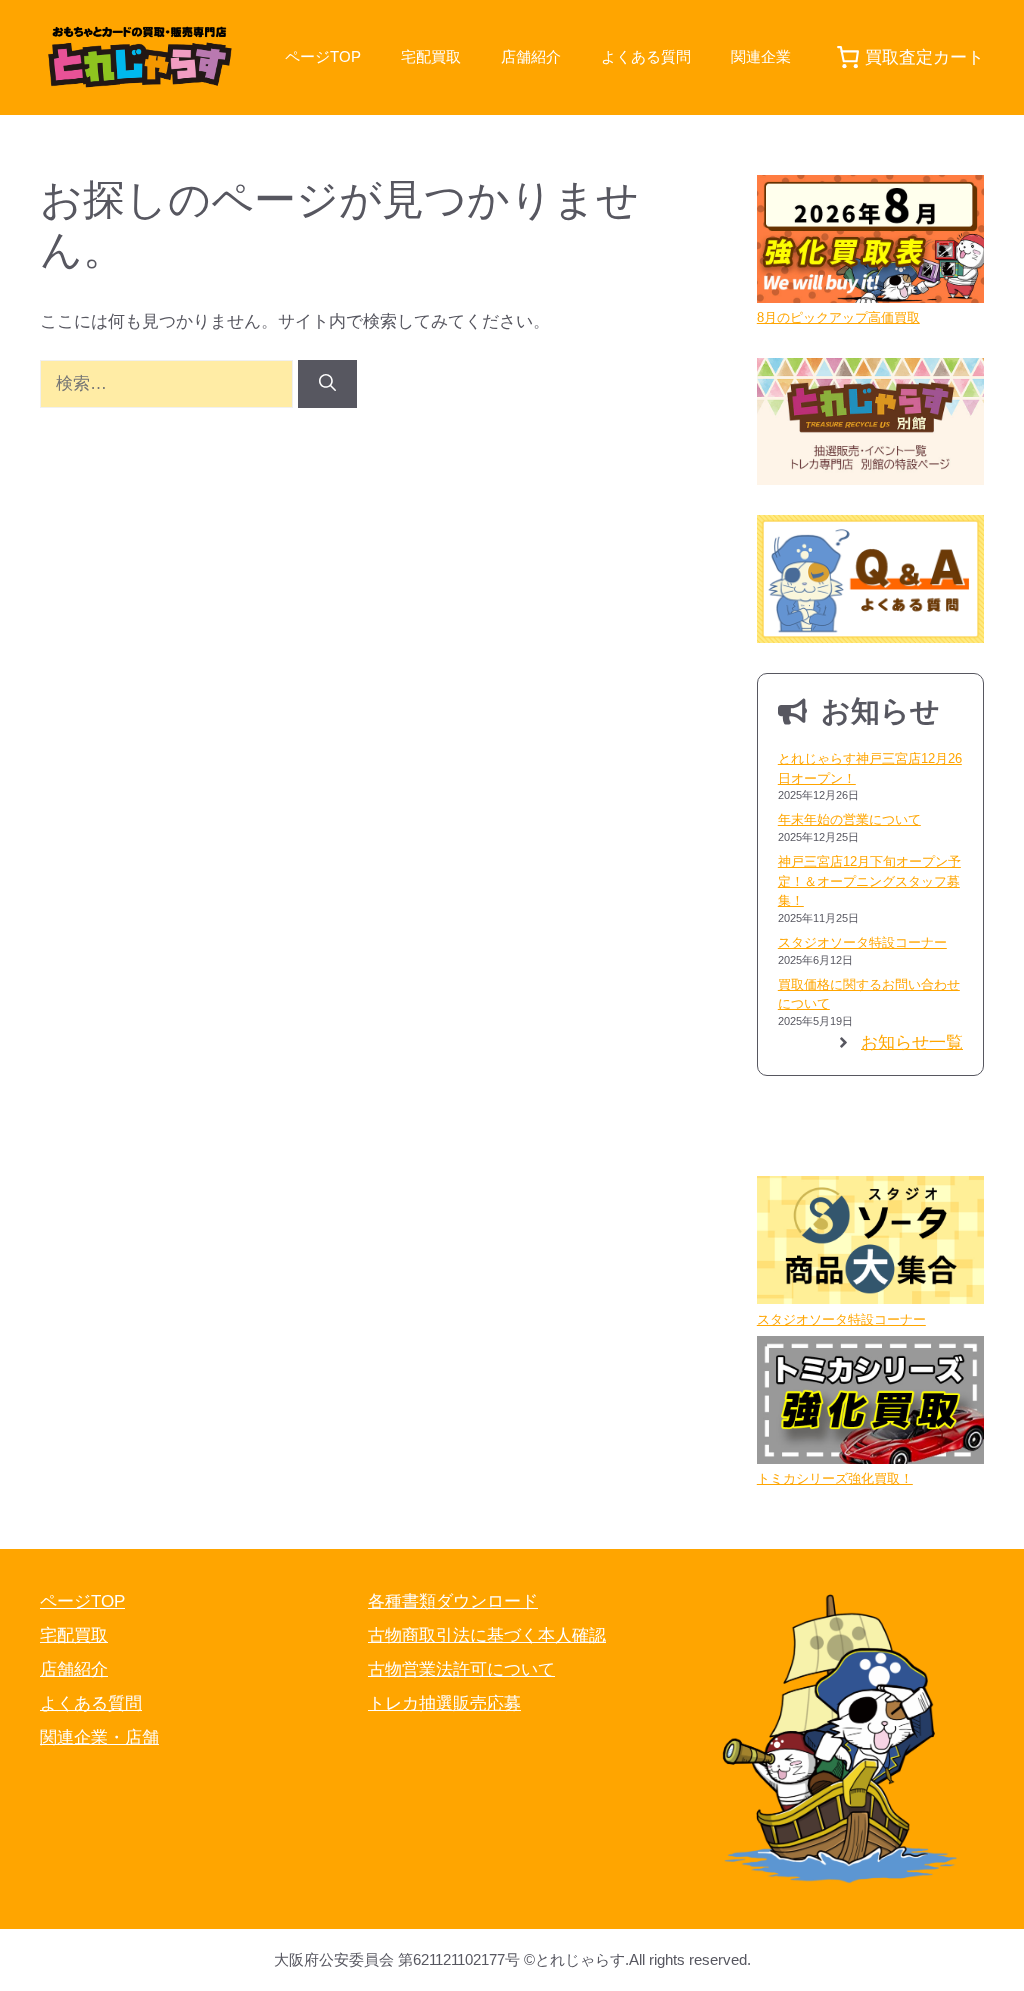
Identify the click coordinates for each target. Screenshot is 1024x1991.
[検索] (327, 384)
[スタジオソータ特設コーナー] (870, 1242)
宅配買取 (431, 56)
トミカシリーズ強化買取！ (835, 1478)
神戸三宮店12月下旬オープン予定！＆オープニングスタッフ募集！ (869, 881)
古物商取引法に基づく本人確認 (487, 1635)
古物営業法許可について (461, 1669)
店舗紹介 (531, 56)
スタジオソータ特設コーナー (862, 942)
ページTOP (323, 56)
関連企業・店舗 (99, 1737)
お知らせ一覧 (912, 1042)
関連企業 (761, 56)
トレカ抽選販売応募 (444, 1703)
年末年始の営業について (849, 819)
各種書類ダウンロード (453, 1601)
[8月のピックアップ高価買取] (870, 241)
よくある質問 (646, 56)
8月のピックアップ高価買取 (838, 317)
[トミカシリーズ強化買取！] (870, 1402)
